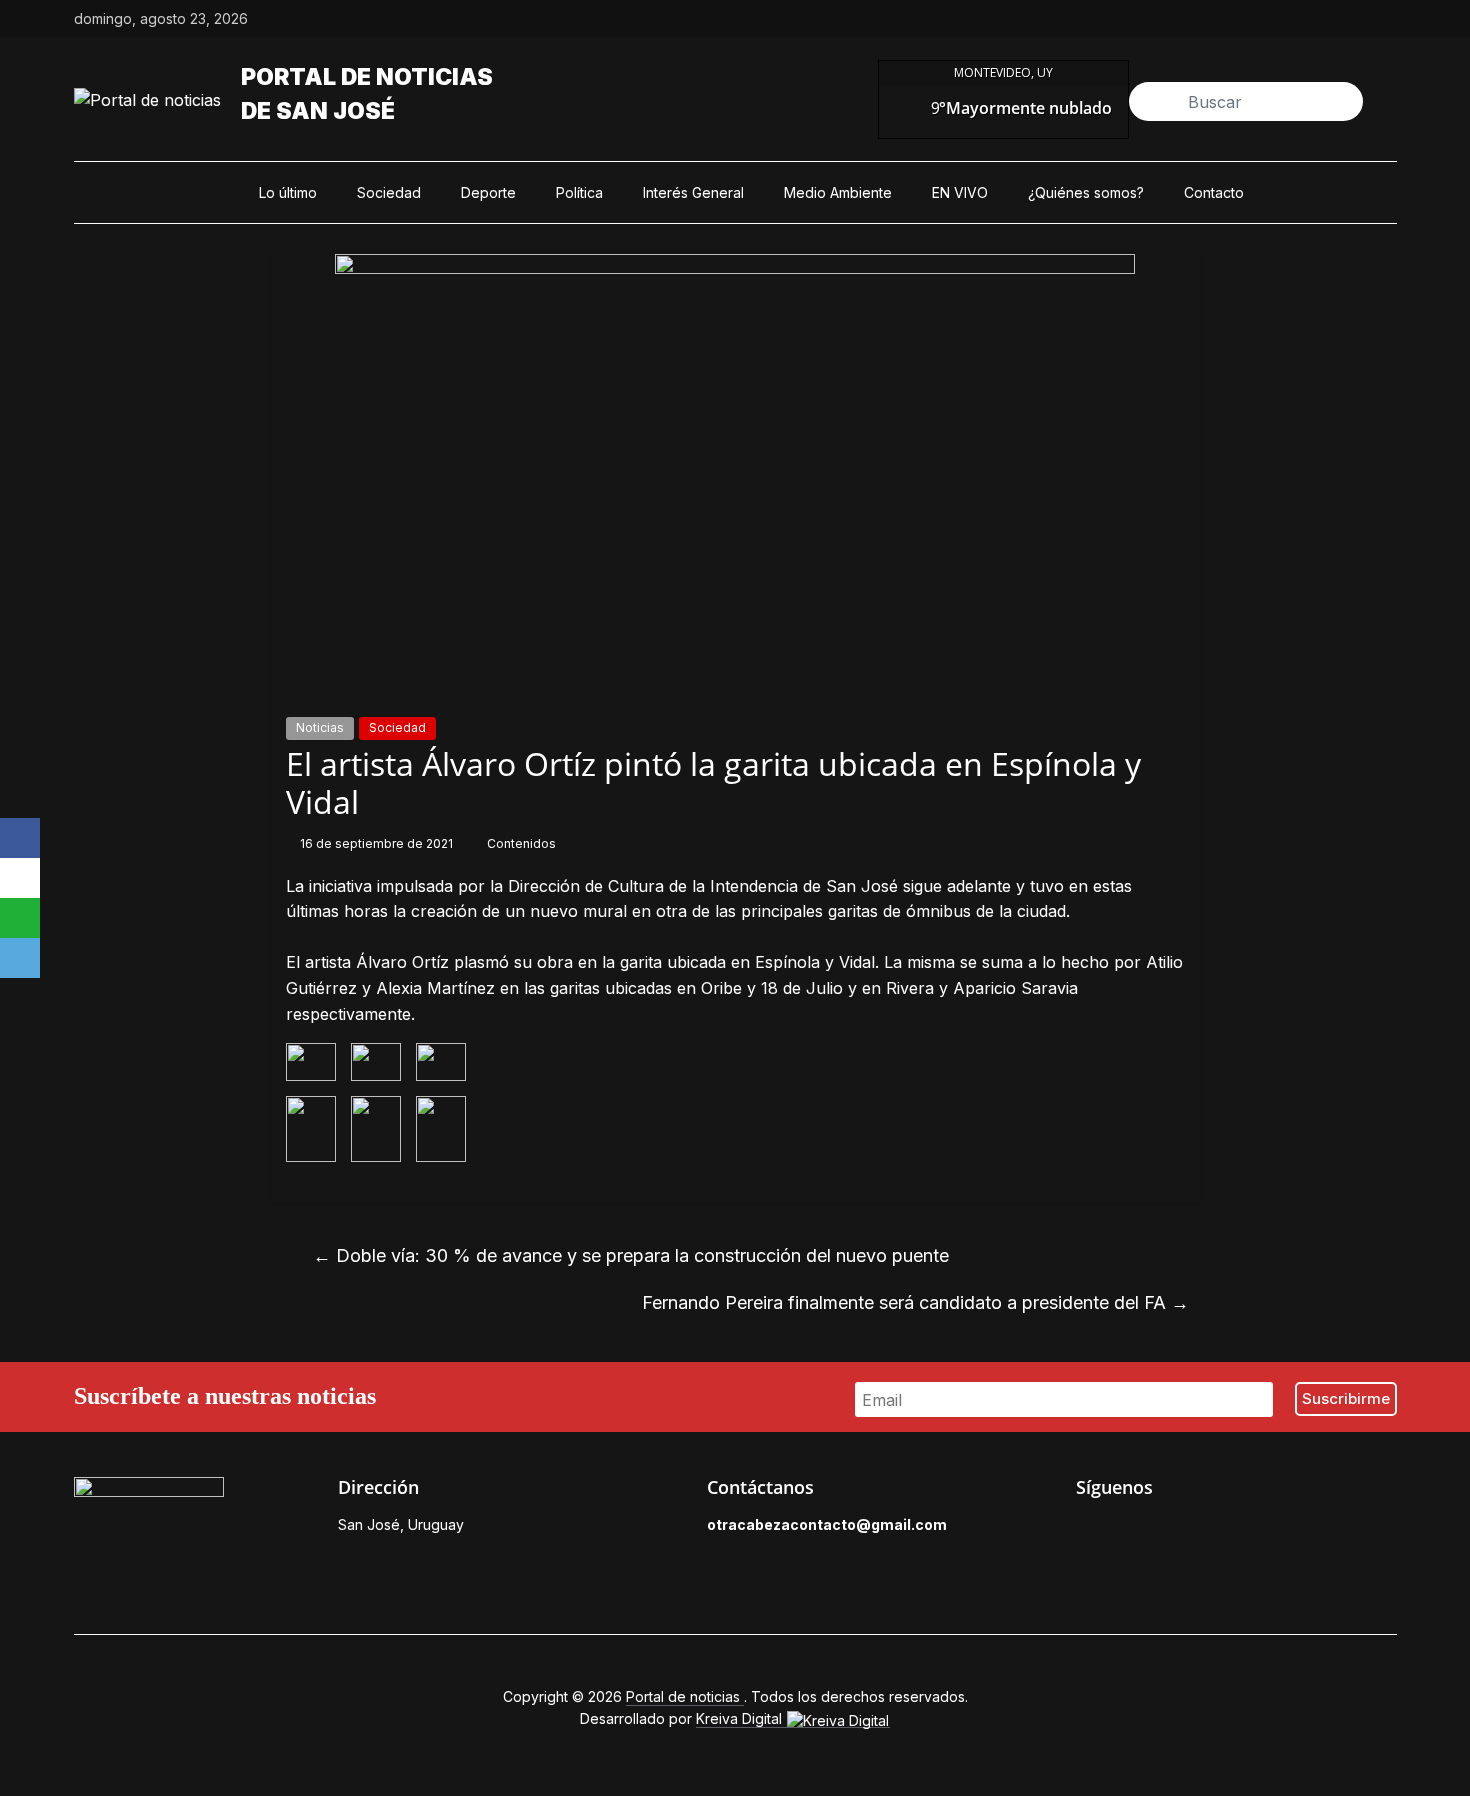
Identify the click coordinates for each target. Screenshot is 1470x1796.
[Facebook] (20, 838)
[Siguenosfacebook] (1249, 19)
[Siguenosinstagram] (1341, 19)
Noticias (320, 727)
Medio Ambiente (838, 192)
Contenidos (521, 843)
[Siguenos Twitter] (1132, 1530)
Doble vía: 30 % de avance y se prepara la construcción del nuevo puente (631, 1255)
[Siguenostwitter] (1295, 19)
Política (579, 192)
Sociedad (389, 192)
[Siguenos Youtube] (1224, 1530)
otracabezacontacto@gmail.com (827, 1524)
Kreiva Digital (741, 1718)
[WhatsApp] (20, 918)
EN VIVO (960, 192)
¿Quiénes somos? (1086, 192)
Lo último (288, 192)
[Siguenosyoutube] (1387, 19)
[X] (20, 878)
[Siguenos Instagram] (1178, 1530)
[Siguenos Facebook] (1086, 1530)
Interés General (693, 192)
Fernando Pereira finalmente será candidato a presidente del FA (915, 1302)
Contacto (1214, 192)
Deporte (488, 192)
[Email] (20, 958)
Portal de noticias (367, 77)
